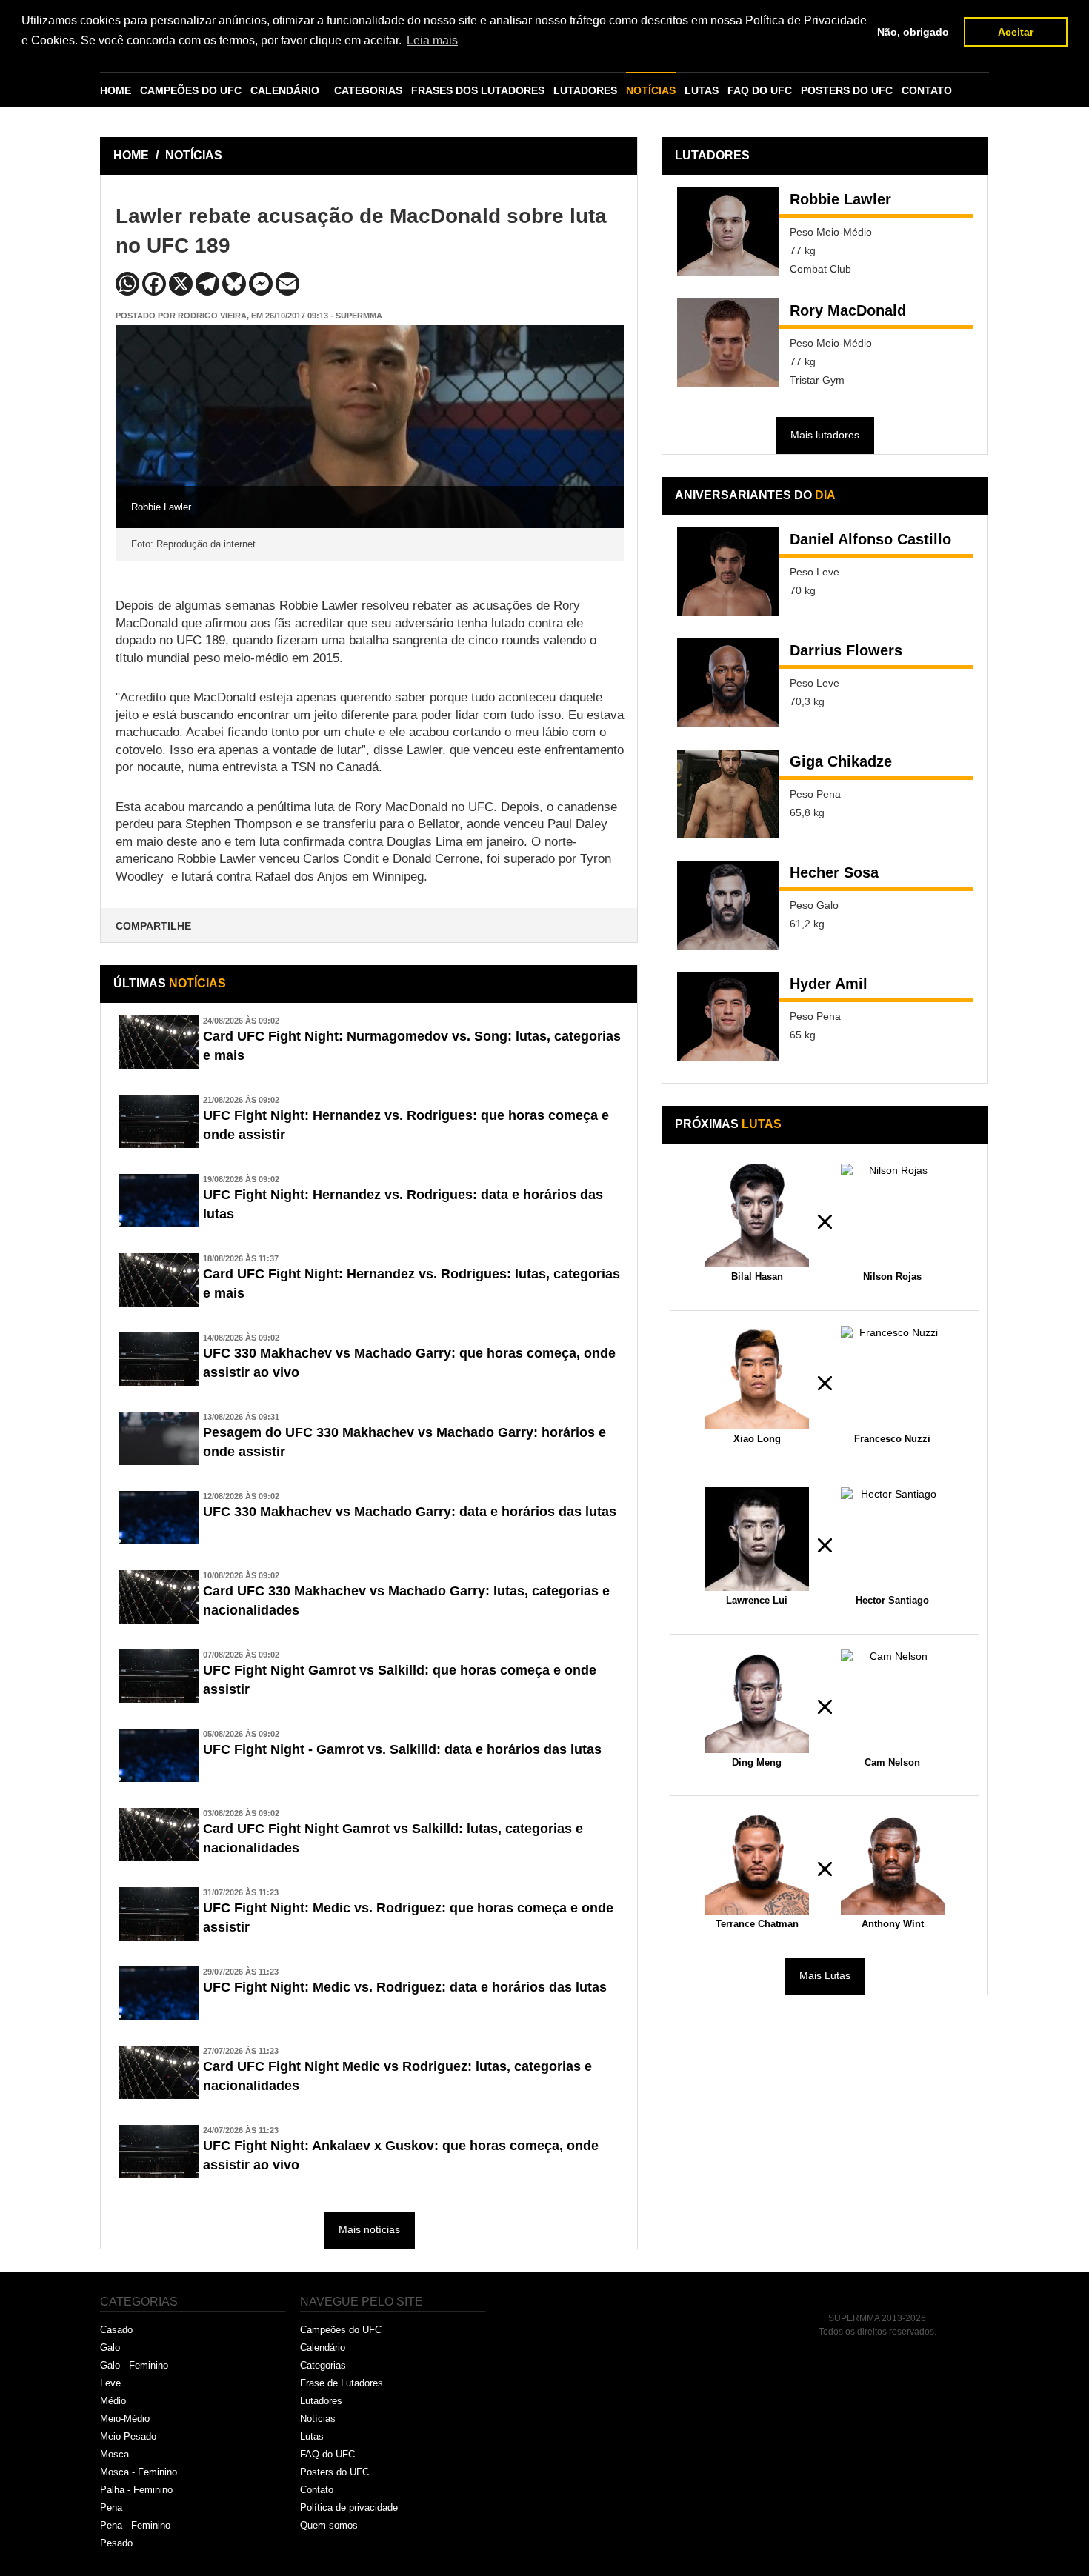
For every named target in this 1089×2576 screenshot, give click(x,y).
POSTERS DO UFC (847, 90)
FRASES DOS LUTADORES (478, 90)
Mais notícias (369, 2229)
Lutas (312, 2436)
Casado (116, 2330)
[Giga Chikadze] (728, 794)
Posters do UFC (334, 2472)
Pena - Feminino (135, 2525)
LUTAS (702, 90)
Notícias (318, 2419)
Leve (110, 2383)
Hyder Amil (829, 984)
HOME (116, 90)
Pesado (116, 2543)
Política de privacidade (349, 2507)
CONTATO (927, 90)
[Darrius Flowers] (728, 683)
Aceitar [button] (1016, 32)
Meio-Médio (125, 2419)
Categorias (323, 2365)
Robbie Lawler (840, 199)
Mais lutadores (825, 435)
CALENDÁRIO (285, 90)
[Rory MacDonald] (728, 343)
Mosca (114, 2454)
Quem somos (329, 2525)
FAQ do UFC (327, 2454)
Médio (113, 2401)
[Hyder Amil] (728, 1016)
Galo (110, 2348)
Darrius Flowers (846, 650)
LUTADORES (585, 90)
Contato (317, 2490)
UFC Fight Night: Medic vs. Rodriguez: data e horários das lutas (405, 1987)
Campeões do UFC (341, 2330)
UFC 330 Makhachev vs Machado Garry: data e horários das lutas (410, 1512)
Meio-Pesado (128, 2436)
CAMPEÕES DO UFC (191, 90)
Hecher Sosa (834, 872)
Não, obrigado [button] (913, 32)
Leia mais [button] (432, 40)
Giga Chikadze (841, 761)
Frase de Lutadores (342, 2383)
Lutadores (321, 2401)
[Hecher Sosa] (728, 905)
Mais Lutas (825, 1975)
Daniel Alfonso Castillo (870, 539)
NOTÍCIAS (651, 90)
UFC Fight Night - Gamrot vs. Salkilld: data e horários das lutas (402, 1749)
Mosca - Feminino (139, 2472)
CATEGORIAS (368, 90)
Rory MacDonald (848, 310)
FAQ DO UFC (760, 90)
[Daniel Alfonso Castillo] (728, 572)
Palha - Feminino (136, 2490)
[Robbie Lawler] (728, 232)
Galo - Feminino (134, 2365)
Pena (111, 2507)
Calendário (323, 2348)
